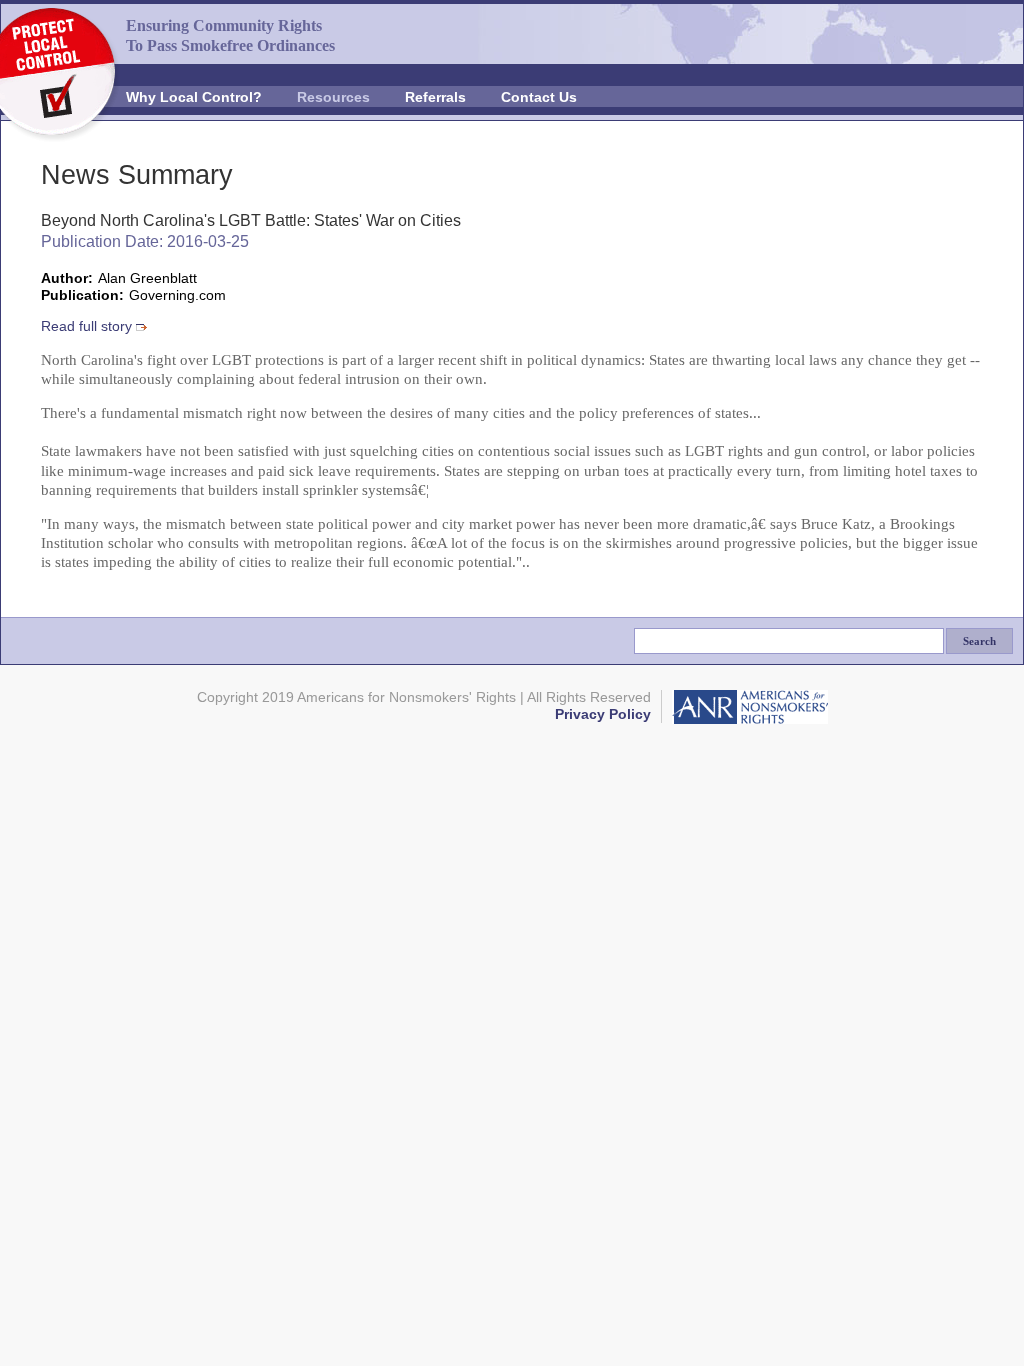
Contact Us (539, 97)
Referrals (435, 97)
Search (979, 641)
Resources (333, 97)
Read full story (86, 326)
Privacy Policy (603, 714)
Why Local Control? (194, 97)
